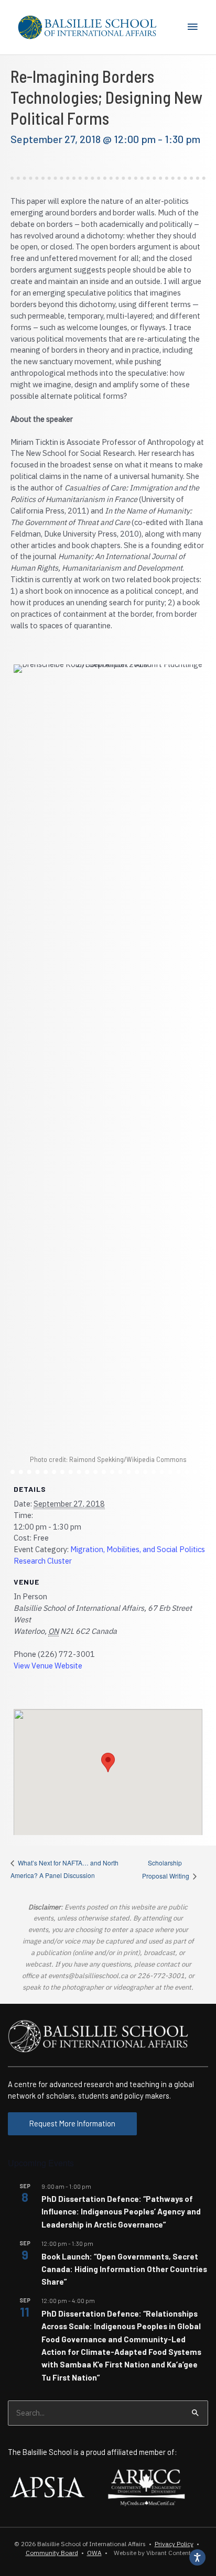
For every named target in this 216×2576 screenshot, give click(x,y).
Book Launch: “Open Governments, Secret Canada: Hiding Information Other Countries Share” (124, 2269)
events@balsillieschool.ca (88, 1976)
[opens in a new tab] (47, 2486)
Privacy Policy (174, 2544)
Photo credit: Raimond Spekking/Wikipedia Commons (108, 1459)
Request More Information (72, 2123)
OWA (94, 2553)
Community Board (52, 2553)
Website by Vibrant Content (151, 2553)
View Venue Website (48, 1666)
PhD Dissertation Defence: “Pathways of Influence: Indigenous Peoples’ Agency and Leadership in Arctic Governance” (121, 2212)
